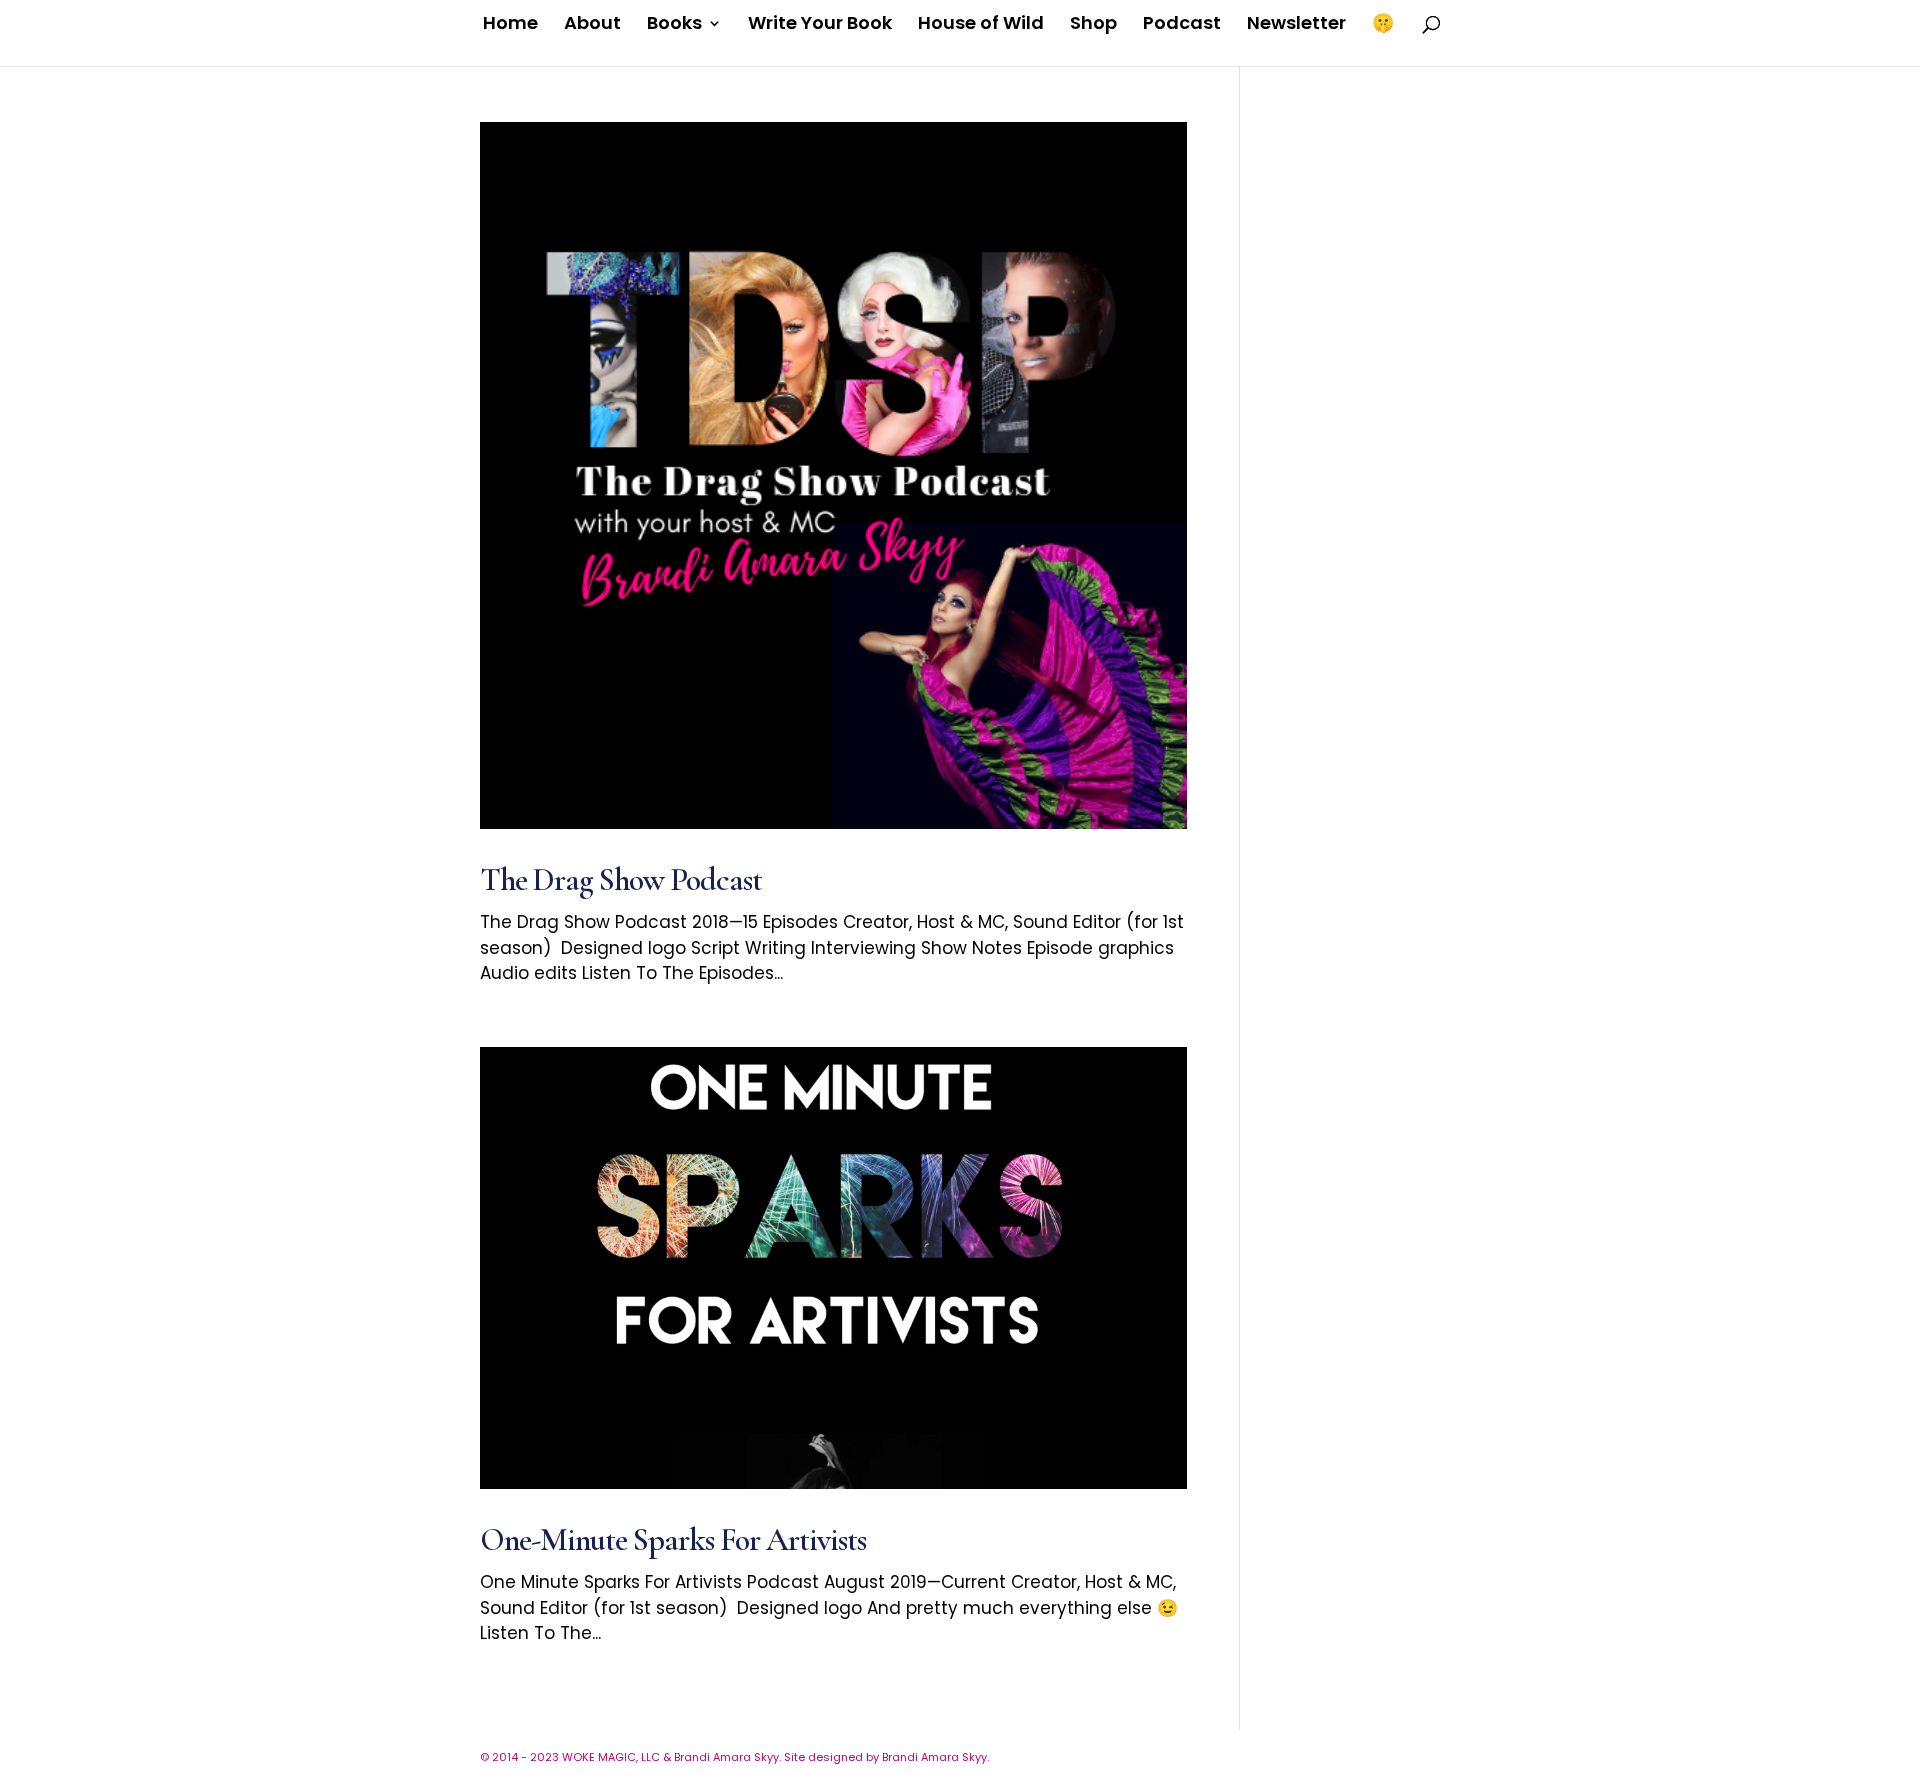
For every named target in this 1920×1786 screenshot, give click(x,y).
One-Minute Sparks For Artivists (673, 1539)
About (592, 25)
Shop (1093, 25)
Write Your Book (820, 25)
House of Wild (981, 25)
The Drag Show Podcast (621, 879)
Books (674, 25)
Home (510, 25)
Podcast (1182, 25)
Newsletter (1296, 25)
